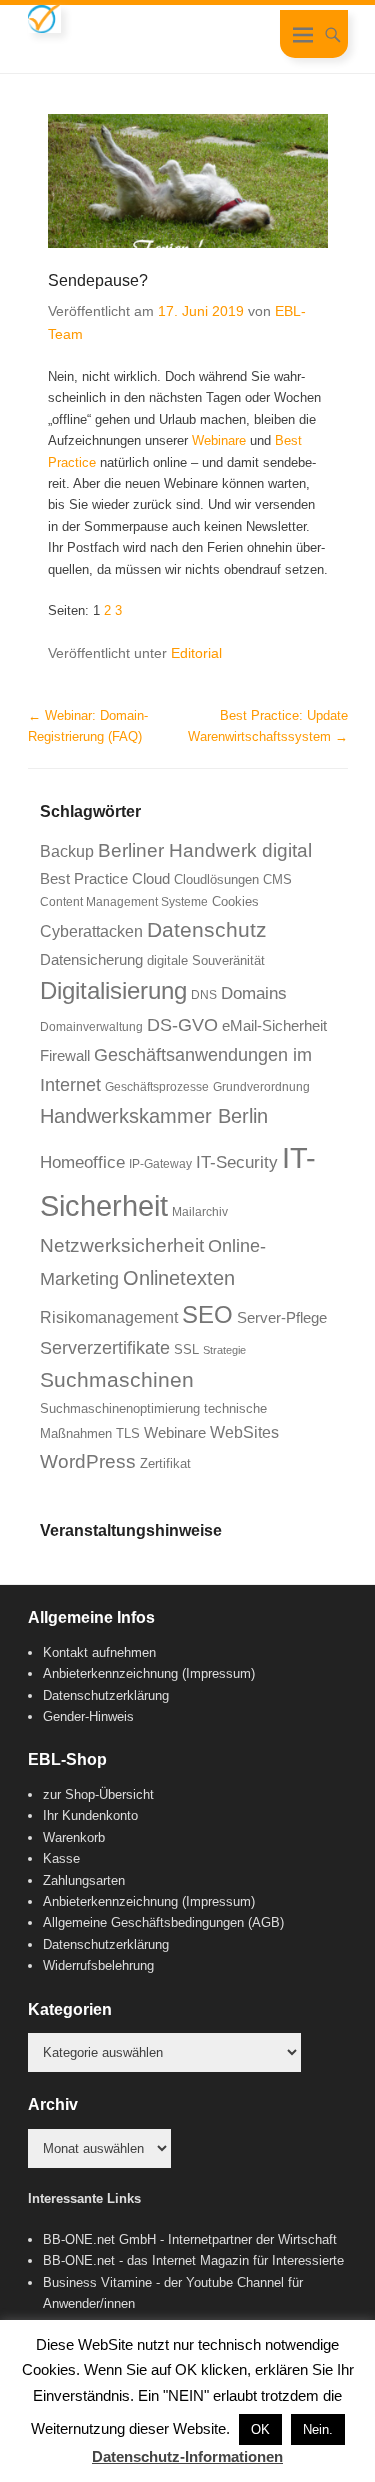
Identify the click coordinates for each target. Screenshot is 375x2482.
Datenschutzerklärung (106, 1695)
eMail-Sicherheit (274, 1026)
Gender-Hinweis (88, 1716)
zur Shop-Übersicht (98, 1794)
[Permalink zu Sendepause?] (188, 181)
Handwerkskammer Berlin (154, 1116)
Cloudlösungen (216, 879)
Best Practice (84, 879)
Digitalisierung (113, 991)
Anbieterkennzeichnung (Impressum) (149, 1673)
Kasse (61, 1858)
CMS (277, 879)
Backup (67, 851)
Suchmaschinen (117, 1379)
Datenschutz (207, 929)
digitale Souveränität (206, 960)
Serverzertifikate (105, 1348)
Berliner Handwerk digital (205, 850)
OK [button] (260, 2429)
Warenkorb (74, 1837)
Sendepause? (98, 280)
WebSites (244, 1432)
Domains (254, 993)
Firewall (65, 1056)
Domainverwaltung (91, 1027)
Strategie (224, 1350)
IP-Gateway (160, 1164)
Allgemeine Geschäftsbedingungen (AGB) (163, 1922)
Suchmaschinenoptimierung (120, 1408)
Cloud (151, 879)
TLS (128, 1433)
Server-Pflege (282, 1318)
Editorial (196, 653)
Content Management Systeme (124, 902)
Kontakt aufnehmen (99, 1652)
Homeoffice (82, 1162)
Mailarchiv (200, 1212)
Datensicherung (91, 960)
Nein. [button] (318, 2429)
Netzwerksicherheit (122, 1245)
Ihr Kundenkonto (90, 1815)
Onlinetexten (179, 1278)
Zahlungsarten (84, 1880)
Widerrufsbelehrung (98, 1965)
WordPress (88, 1461)
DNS (204, 995)
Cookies (235, 901)
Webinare (219, 440)
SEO (207, 1314)
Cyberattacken (91, 931)
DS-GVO (182, 1025)
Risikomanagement (109, 1317)
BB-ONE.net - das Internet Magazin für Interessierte (193, 2260)
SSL (186, 1349)
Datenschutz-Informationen (187, 2456)
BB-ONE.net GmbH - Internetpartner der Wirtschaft (190, 2239)
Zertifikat (165, 1463)
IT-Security (237, 1162)
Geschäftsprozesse (157, 1087)
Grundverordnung (261, 1087)
